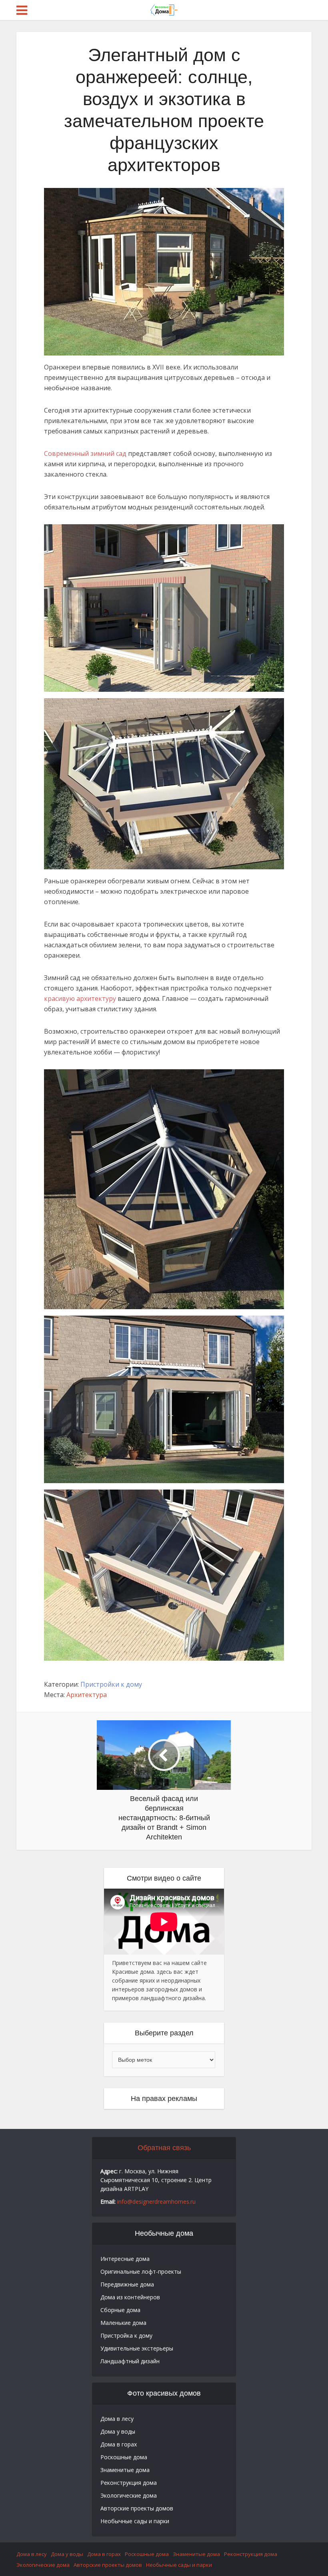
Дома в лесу (117, 2419)
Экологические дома (129, 2495)
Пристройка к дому (126, 2335)
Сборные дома (120, 2310)
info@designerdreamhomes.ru (156, 2202)
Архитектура (87, 1695)
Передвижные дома (127, 2284)
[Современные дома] (164, 9)
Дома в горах (119, 2444)
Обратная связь (164, 2148)
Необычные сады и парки (135, 2521)
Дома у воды (118, 2431)
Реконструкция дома (129, 2483)
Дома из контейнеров (130, 2297)
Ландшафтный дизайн (130, 2361)
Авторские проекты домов (137, 2508)
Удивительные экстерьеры (137, 2348)
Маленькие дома (123, 2323)
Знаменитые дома (125, 2470)
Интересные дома (125, 2259)
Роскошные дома (124, 2457)
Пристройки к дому (111, 1684)
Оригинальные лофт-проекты (141, 2271)
